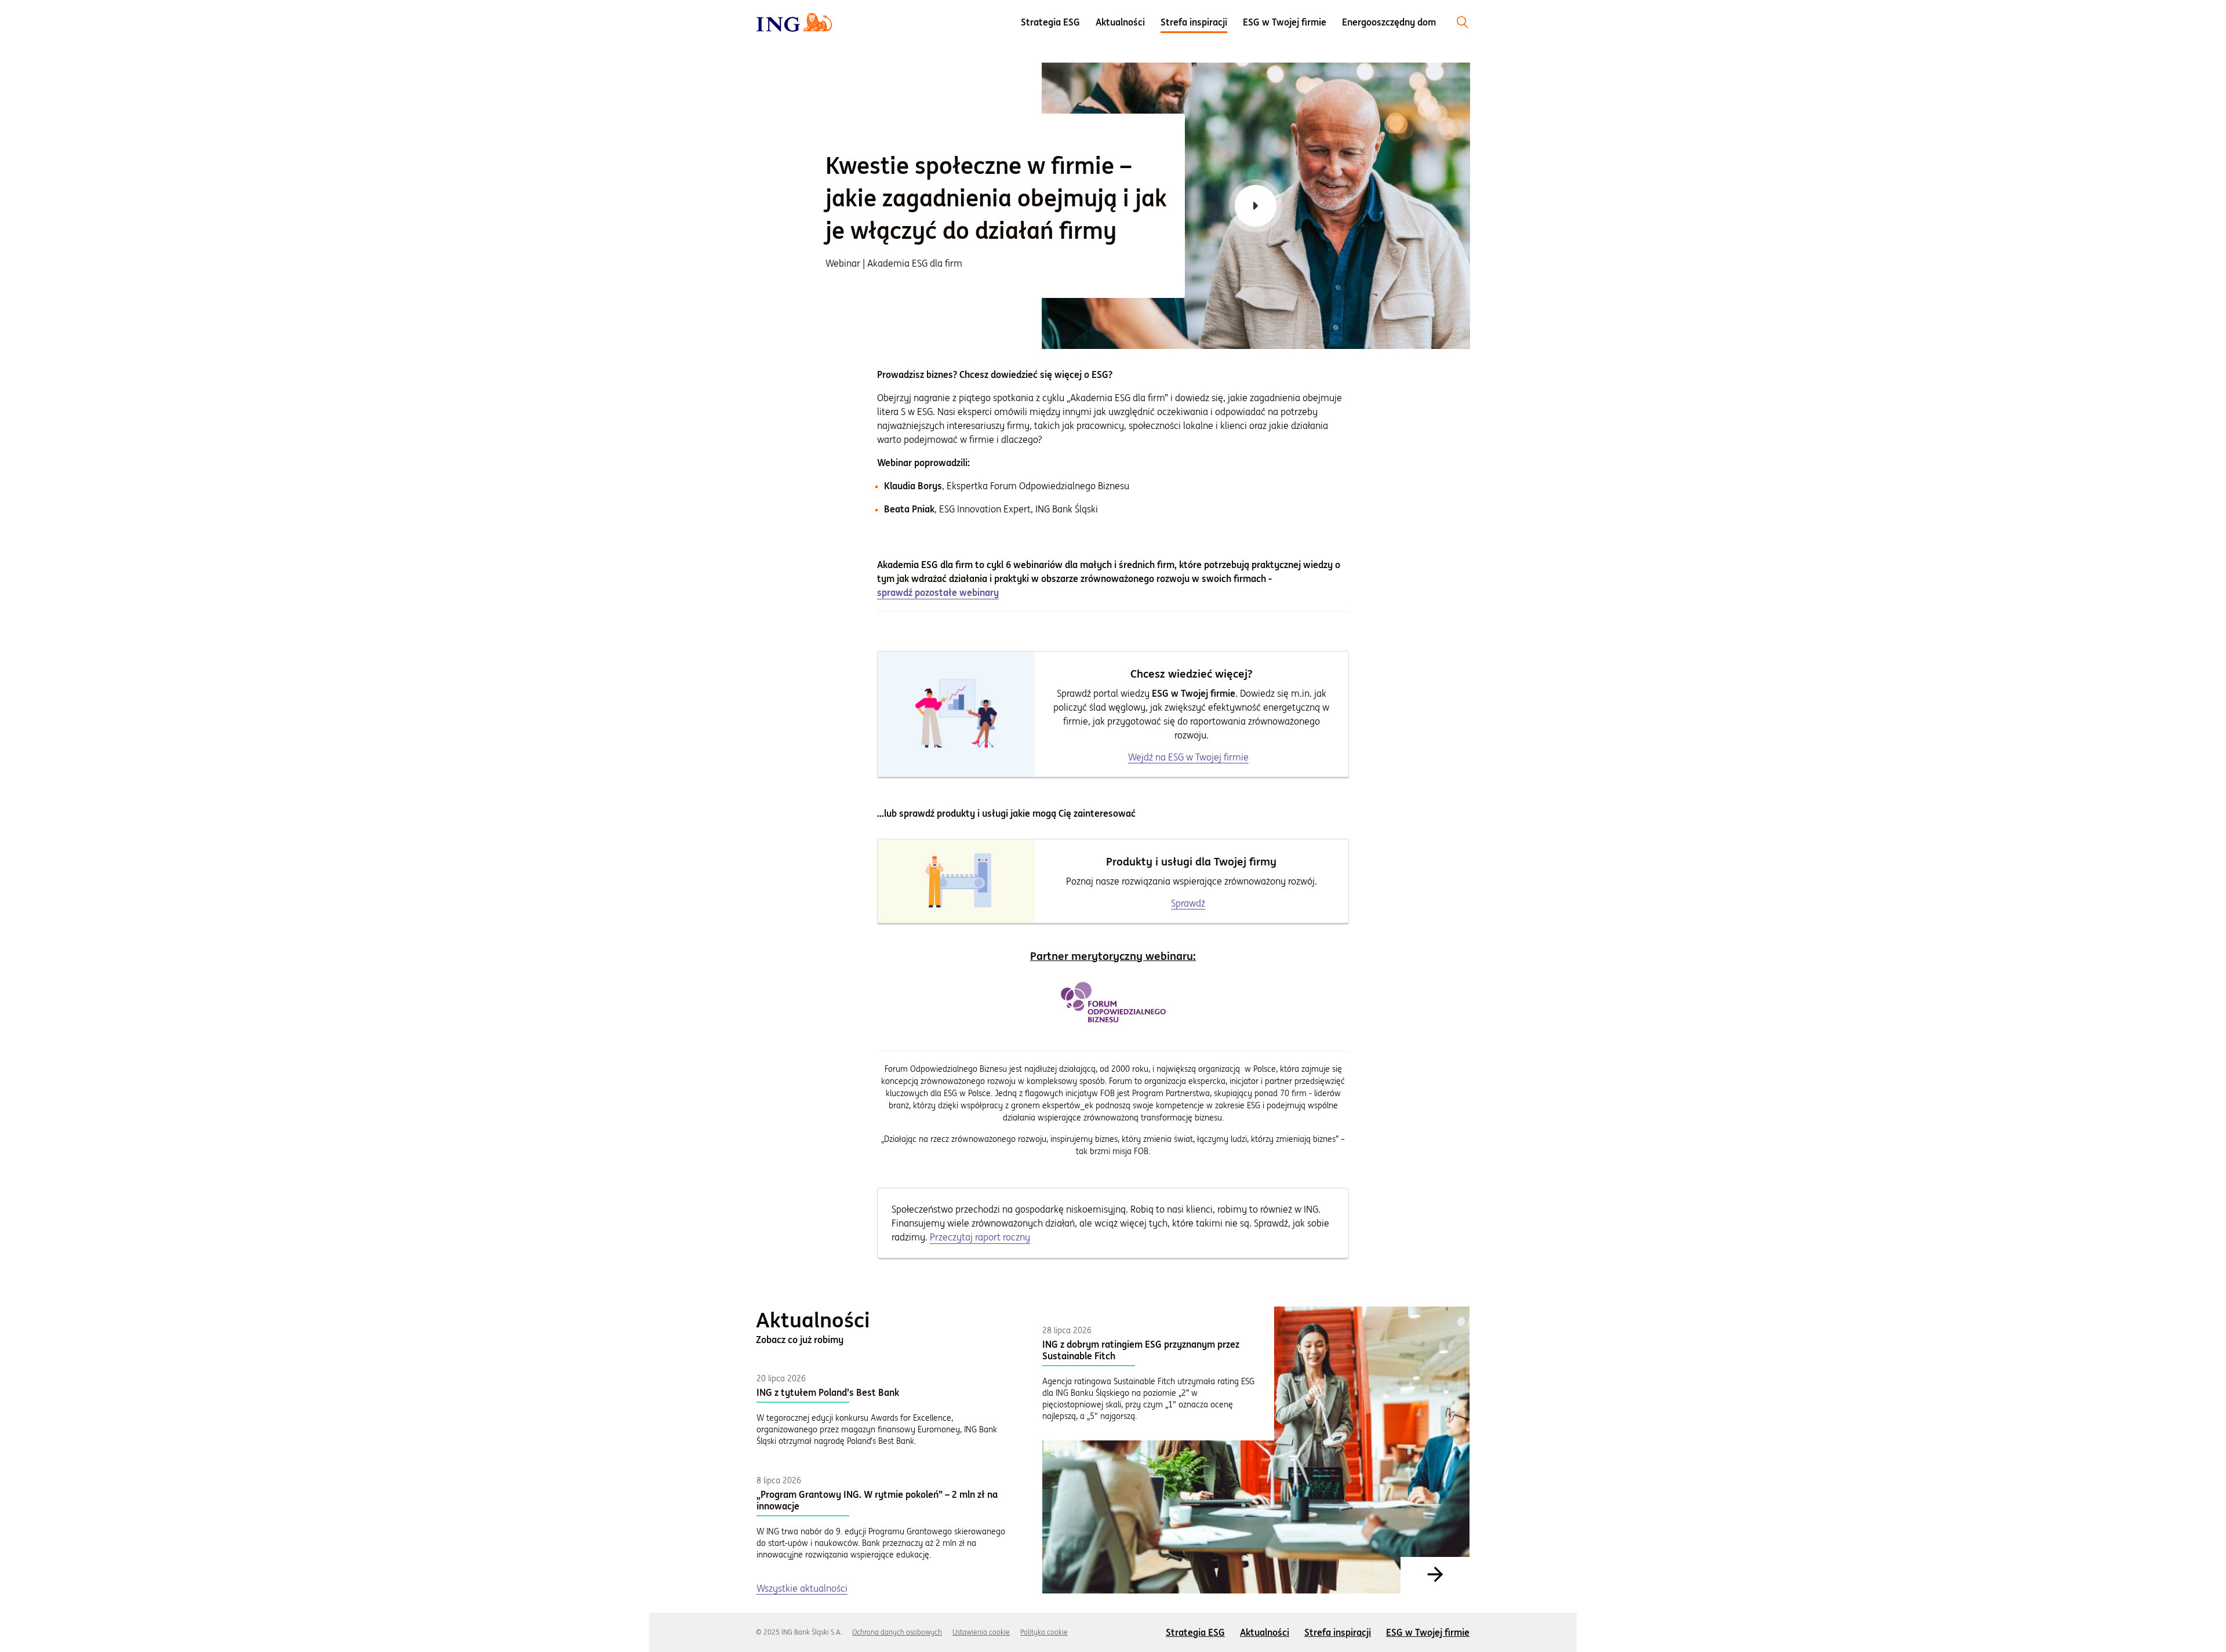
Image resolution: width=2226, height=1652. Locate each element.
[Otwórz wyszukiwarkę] (1463, 22)
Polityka (1044, 1632)
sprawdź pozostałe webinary (938, 593)
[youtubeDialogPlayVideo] (1256, 206)
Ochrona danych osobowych (897, 1632)
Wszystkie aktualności (802, 1588)
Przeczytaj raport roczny (980, 1237)
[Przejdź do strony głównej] (794, 22)
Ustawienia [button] (981, 1632)
